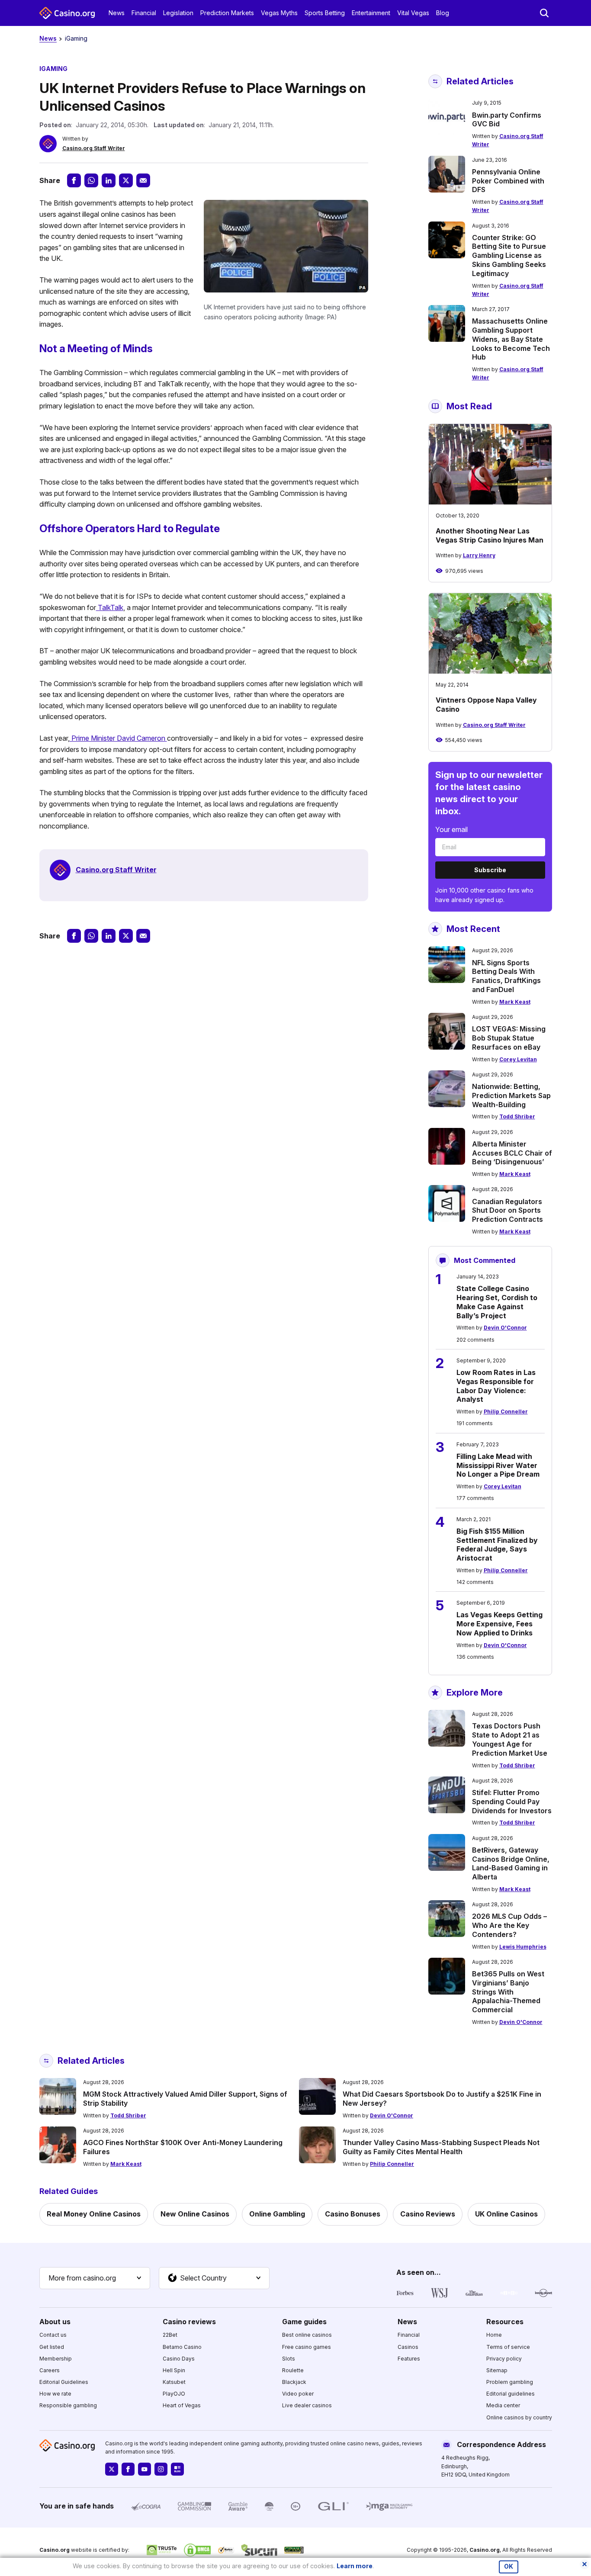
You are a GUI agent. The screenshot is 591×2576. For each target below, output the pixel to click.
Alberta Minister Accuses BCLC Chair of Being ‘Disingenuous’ (512, 1153)
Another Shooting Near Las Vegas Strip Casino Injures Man (490, 535)
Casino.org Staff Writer (94, 148)
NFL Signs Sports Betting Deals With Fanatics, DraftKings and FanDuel (506, 976)
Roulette (293, 2370)
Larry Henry (479, 555)
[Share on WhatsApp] (91, 180)
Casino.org (485, 2550)
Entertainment (371, 13)
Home (494, 2335)
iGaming (76, 38)
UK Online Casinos (506, 2214)
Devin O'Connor (505, 1328)
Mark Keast (515, 1002)
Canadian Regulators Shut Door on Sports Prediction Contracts (507, 1211)
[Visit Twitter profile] (112, 2469)
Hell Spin (174, 2370)
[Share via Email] (143, 180)
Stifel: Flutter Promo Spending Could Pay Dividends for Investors (512, 1802)
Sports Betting (325, 13)
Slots (289, 2359)
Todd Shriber (517, 1116)
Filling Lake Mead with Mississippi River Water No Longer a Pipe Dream (498, 1465)
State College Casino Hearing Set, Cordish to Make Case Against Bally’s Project (497, 1302)
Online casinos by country (519, 2417)
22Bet (170, 2335)
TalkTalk (110, 607)
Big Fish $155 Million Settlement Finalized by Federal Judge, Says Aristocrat (497, 1545)
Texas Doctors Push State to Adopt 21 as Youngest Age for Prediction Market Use (510, 1739)
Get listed (52, 2347)
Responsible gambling (68, 2405)
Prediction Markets (227, 13)
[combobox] (95, 2278)
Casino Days (179, 2359)
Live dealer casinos (307, 2405)
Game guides (304, 2322)
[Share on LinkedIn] (109, 180)
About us (55, 2322)
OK (509, 2566)
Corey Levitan (518, 1059)
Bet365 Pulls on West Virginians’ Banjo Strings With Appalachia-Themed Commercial (508, 1992)
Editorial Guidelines (64, 2382)
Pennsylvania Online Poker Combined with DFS (508, 181)
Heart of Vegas (182, 2405)
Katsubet (174, 2382)
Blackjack (294, 2382)
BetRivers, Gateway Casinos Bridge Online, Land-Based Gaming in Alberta (511, 1863)
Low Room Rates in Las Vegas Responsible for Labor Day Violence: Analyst (496, 1386)
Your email (451, 829)
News (117, 13)
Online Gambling (277, 2214)
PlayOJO (174, 2394)
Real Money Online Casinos (94, 2214)
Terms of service (508, 2347)
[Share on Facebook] (74, 180)
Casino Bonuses (353, 2214)
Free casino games (307, 2347)
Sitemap (497, 2370)
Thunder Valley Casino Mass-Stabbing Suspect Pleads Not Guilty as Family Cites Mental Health (441, 2147)
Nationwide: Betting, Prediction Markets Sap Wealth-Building (511, 1095)
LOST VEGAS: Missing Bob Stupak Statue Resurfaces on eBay (509, 1038)
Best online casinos (307, 2335)
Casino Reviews (428, 2214)
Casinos (408, 2347)
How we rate (55, 2394)
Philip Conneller (506, 1412)
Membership (56, 2359)
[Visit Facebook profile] (128, 2469)
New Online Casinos (195, 2214)
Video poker (298, 2394)
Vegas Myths (279, 13)
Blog (443, 13)
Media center (503, 2405)
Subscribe (490, 870)
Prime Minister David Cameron (118, 738)
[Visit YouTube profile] (145, 2469)
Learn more (355, 2566)
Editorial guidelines (511, 2394)
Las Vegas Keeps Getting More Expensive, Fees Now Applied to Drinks (499, 1624)
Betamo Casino (182, 2347)
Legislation (178, 13)
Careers (50, 2370)
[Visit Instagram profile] (161, 2469)
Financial (144, 13)
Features (409, 2359)
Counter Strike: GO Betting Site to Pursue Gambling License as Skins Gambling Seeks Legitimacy (509, 255)
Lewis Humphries (523, 1947)
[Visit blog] (177, 2469)
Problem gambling (510, 2382)
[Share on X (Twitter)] (126, 180)
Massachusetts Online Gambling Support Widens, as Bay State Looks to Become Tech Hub (511, 339)
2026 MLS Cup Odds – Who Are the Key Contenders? (509, 1925)
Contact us (53, 2335)
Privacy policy (504, 2359)
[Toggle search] (544, 13)
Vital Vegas (413, 13)
